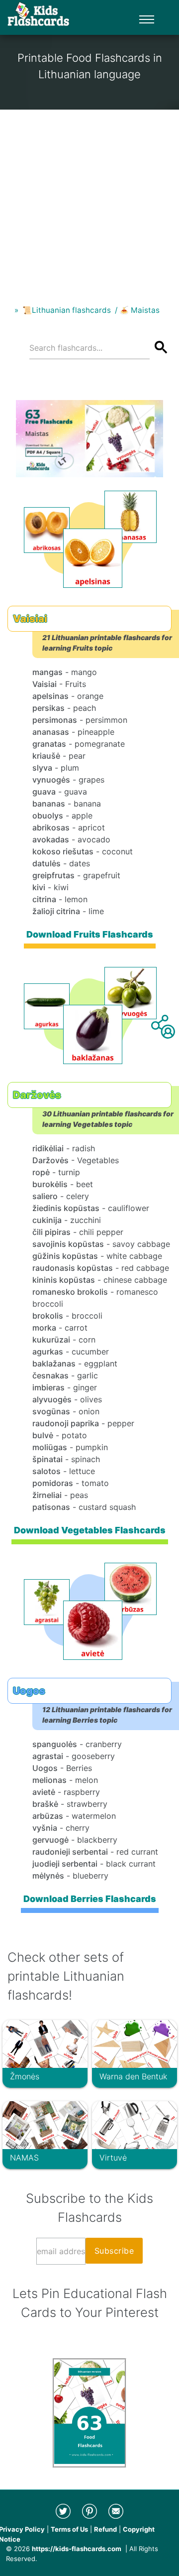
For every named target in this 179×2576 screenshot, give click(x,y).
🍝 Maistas (139, 310)
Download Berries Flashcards (90, 1899)
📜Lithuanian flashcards (67, 310)
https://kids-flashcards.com (77, 2549)
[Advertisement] (89, 199)
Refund (105, 2529)
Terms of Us (69, 2529)
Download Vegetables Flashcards (90, 1530)
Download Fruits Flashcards (90, 934)
